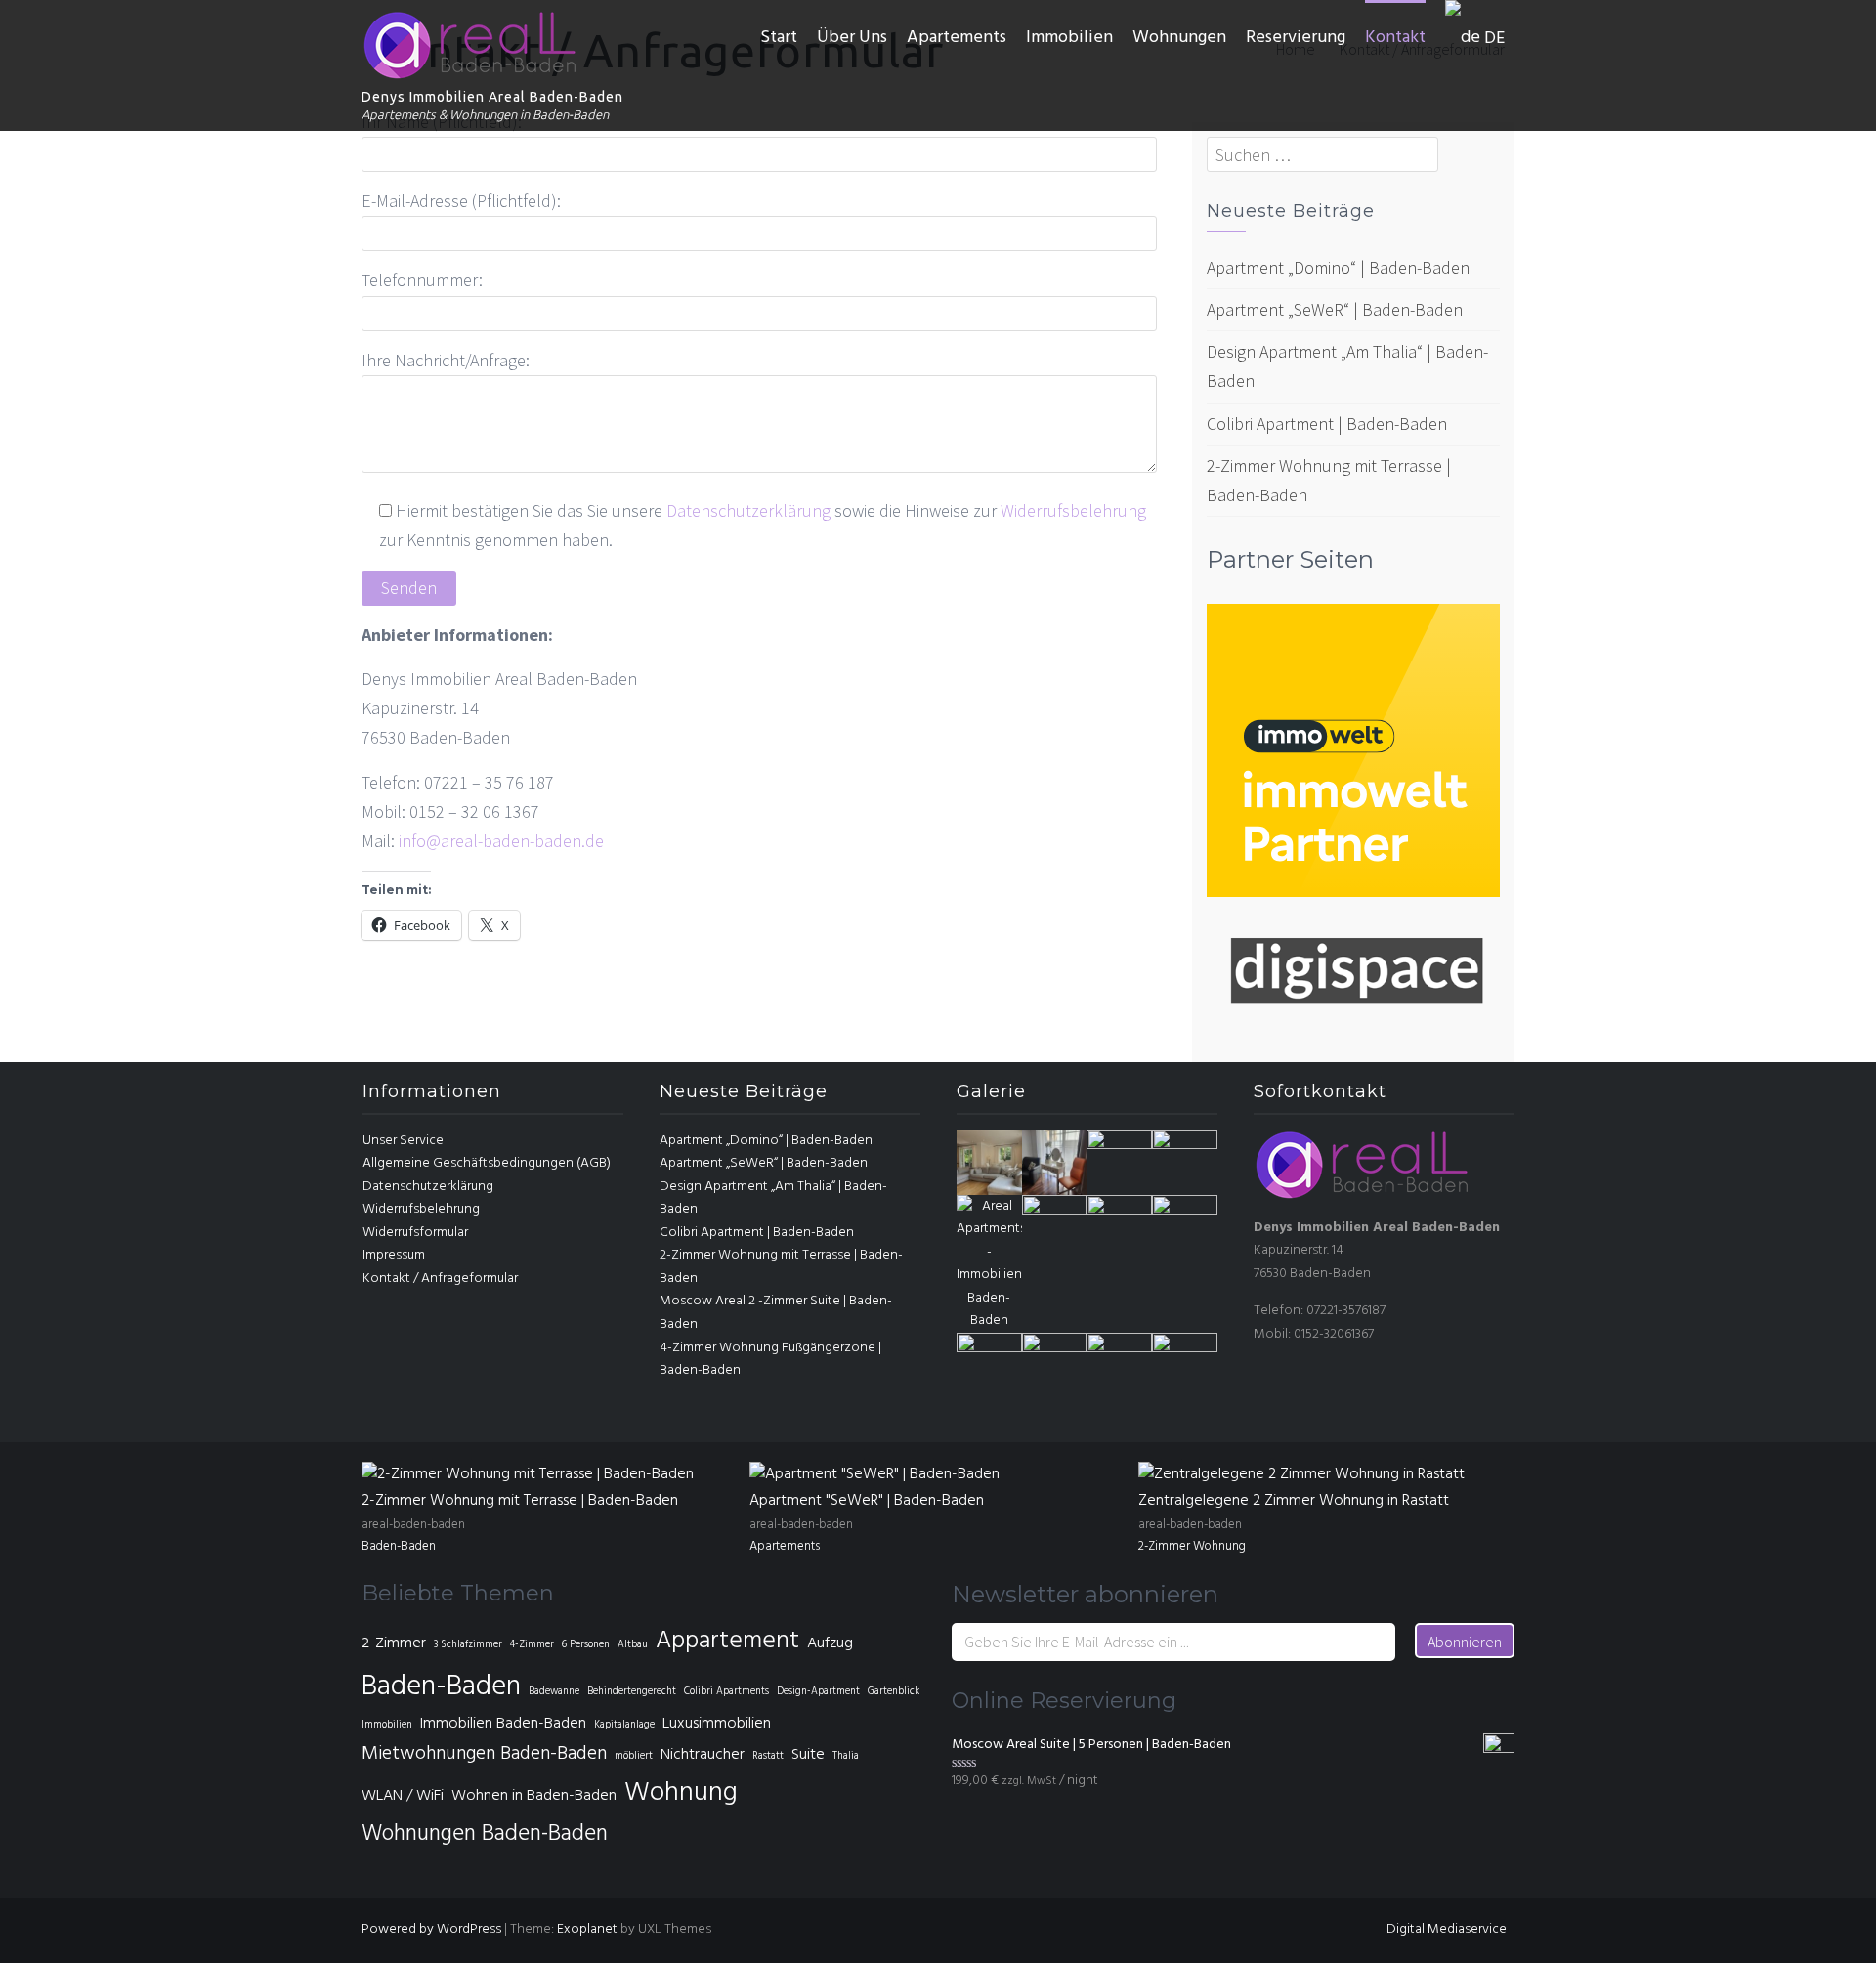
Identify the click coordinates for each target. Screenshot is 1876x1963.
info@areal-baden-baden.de (501, 841)
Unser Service (403, 1141)
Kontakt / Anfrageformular (440, 1279)
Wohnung (681, 1793)
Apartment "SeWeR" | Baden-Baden (867, 1501)
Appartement (727, 1641)
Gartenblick (894, 1692)
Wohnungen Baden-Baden (485, 1835)
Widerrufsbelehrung (1071, 511)
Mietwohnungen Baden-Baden (484, 1754)
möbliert (634, 1756)
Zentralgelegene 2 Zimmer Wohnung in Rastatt (1294, 1501)
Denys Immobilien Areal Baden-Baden (492, 97)
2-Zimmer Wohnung (1192, 1546)
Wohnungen (1179, 38)
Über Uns (852, 38)
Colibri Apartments (726, 1692)
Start (779, 38)
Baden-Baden (399, 1546)
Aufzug (830, 1643)
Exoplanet (587, 1929)
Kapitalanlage (624, 1725)
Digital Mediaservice (1447, 1929)
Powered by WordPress (431, 1929)
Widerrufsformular (415, 1233)
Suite (808, 1755)
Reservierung (1296, 38)
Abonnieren (1465, 1642)
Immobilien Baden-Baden (503, 1724)
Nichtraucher (703, 1755)
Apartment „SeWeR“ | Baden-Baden (1335, 309)
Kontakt (1395, 38)
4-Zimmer (532, 1645)
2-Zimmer (394, 1643)
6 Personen (586, 1645)
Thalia (846, 1756)
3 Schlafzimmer (468, 1645)
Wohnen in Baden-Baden (534, 1796)
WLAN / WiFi (403, 1796)
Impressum (394, 1255)
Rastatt (768, 1756)
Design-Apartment (818, 1692)
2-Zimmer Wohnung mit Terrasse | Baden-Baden (520, 1501)
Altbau (633, 1645)
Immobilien (1069, 38)
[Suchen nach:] (1322, 155)
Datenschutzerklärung (748, 511)
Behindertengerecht (632, 1692)
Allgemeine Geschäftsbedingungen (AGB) (487, 1163)
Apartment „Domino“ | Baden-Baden (1338, 267)
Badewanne (554, 1692)
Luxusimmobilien (717, 1724)
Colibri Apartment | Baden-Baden (1327, 424)
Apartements (957, 38)
